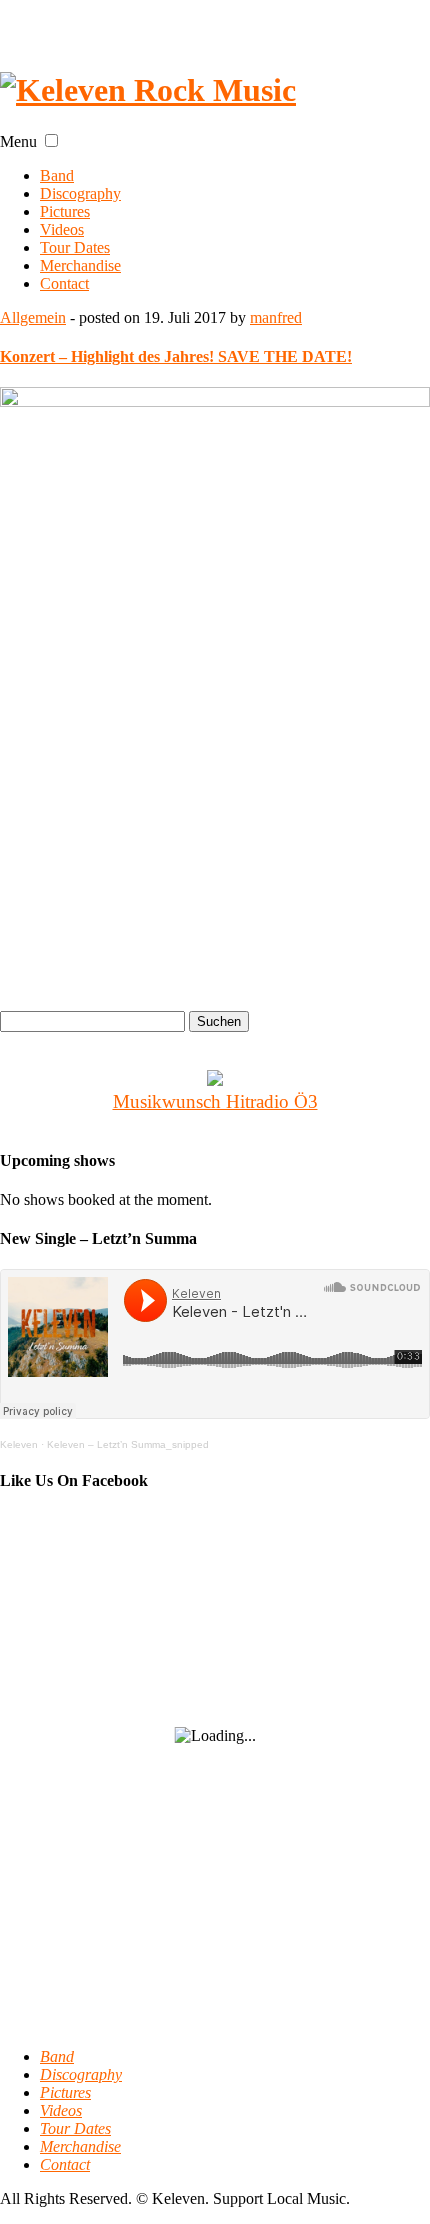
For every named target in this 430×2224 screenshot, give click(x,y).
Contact (64, 283)
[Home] (148, 90)
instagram (183, 23)
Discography (80, 193)
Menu (18, 141)
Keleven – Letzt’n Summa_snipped (128, 1444)
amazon (375, 23)
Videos (62, 229)
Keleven (19, 1444)
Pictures (65, 211)
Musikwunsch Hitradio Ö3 (215, 1101)
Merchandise (80, 265)
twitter (247, 23)
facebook (55, 23)
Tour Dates (75, 247)
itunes (311, 23)
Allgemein (33, 317)
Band (57, 175)
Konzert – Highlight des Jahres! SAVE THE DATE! (176, 356)
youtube (119, 23)
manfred (276, 317)
